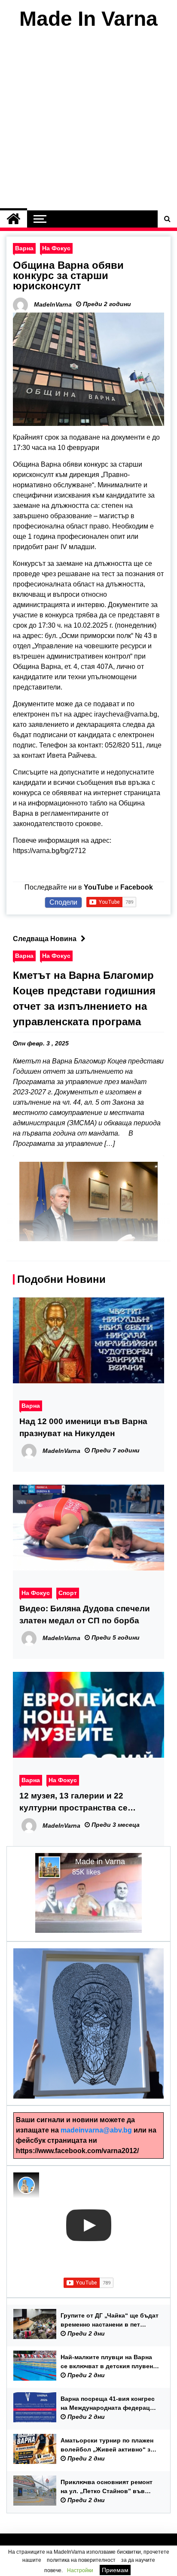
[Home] (14, 219)
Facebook (137, 887)
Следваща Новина (45, 939)
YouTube (98, 887)
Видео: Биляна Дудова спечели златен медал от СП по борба (85, 1615)
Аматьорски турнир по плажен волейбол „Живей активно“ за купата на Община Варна (107, 2445)
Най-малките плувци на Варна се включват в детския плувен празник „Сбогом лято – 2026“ (107, 2362)
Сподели (63, 902)
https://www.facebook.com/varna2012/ (77, 2151)
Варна (24, 248)
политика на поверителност (81, 2560)
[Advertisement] (88, 122)
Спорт (68, 1593)
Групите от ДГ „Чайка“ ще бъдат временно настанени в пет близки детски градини (110, 2321)
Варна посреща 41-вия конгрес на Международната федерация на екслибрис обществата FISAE (110, 2404)
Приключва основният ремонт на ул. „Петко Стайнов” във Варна (107, 2487)
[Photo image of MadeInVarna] (26, 2185)
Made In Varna (88, 19)
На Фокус (56, 248)
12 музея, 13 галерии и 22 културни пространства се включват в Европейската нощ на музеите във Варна (88, 1803)
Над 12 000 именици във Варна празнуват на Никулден (83, 1427)
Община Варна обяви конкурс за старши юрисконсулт (68, 275)
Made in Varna (100, 1862)
